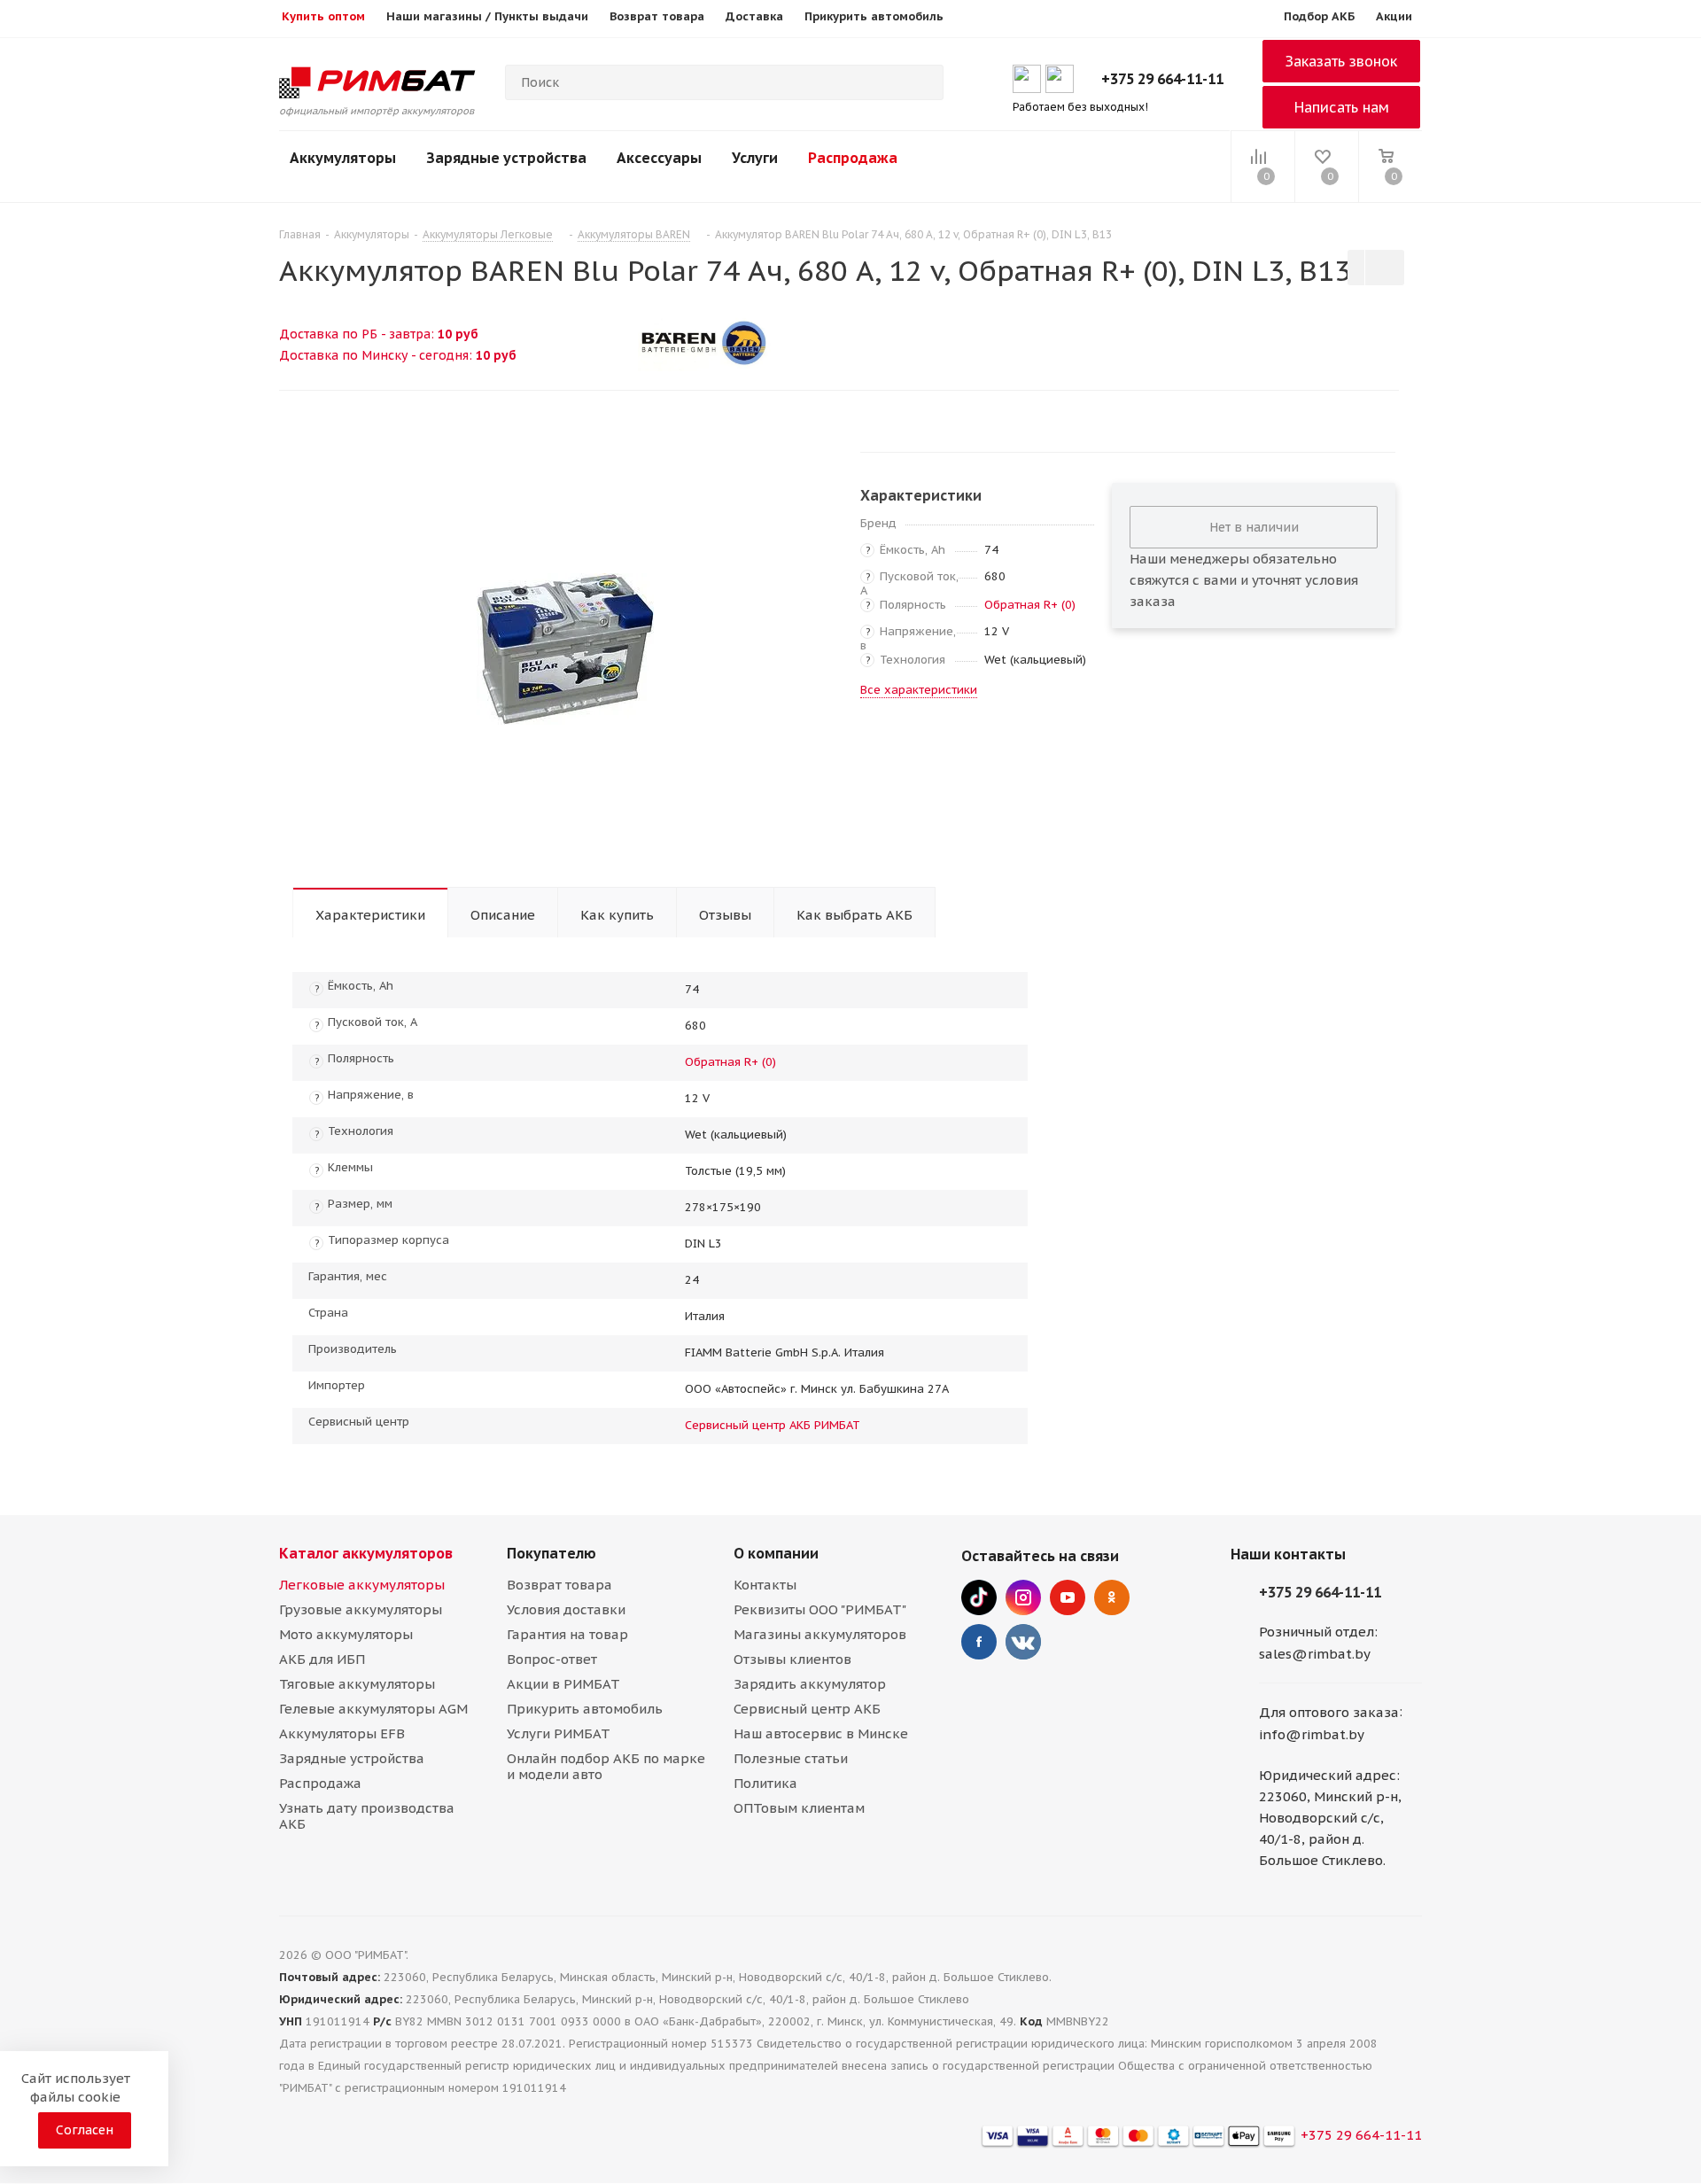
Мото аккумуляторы (346, 1634)
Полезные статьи (791, 1758)
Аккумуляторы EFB (342, 1733)
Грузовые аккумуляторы (361, 1609)
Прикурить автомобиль (585, 1709)
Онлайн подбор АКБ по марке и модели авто (606, 1766)
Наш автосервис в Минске (821, 1733)
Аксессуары (659, 158)
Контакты (765, 1585)
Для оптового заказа (1329, 1712)
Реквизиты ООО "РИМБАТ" (820, 1609)
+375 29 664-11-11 (1162, 79)
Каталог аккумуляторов (366, 1553)
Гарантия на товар (567, 1634)
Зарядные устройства (506, 158)
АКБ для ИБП (322, 1659)
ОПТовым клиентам (799, 1808)
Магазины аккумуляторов (820, 1634)
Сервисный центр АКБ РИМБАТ (773, 1425)
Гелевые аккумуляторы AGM (373, 1709)
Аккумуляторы (343, 158)
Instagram (1023, 1597)
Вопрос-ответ (552, 1659)
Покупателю (551, 1553)
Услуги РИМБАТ (559, 1733)
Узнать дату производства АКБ (367, 1816)
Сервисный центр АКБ (807, 1709)
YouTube (1068, 1597)
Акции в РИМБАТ (563, 1684)
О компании (776, 1553)
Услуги (755, 158)
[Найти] (922, 82)
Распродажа (853, 158)
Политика (765, 1783)
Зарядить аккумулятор (810, 1684)
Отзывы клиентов (792, 1659)
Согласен (85, 2130)
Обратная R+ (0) (1030, 605)
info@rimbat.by (1312, 1734)
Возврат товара (559, 1585)
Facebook (979, 1642)
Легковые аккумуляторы (362, 1585)
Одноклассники (1112, 1597)
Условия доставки (566, 1609)
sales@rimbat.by (1315, 1654)
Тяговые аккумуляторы (357, 1684)
